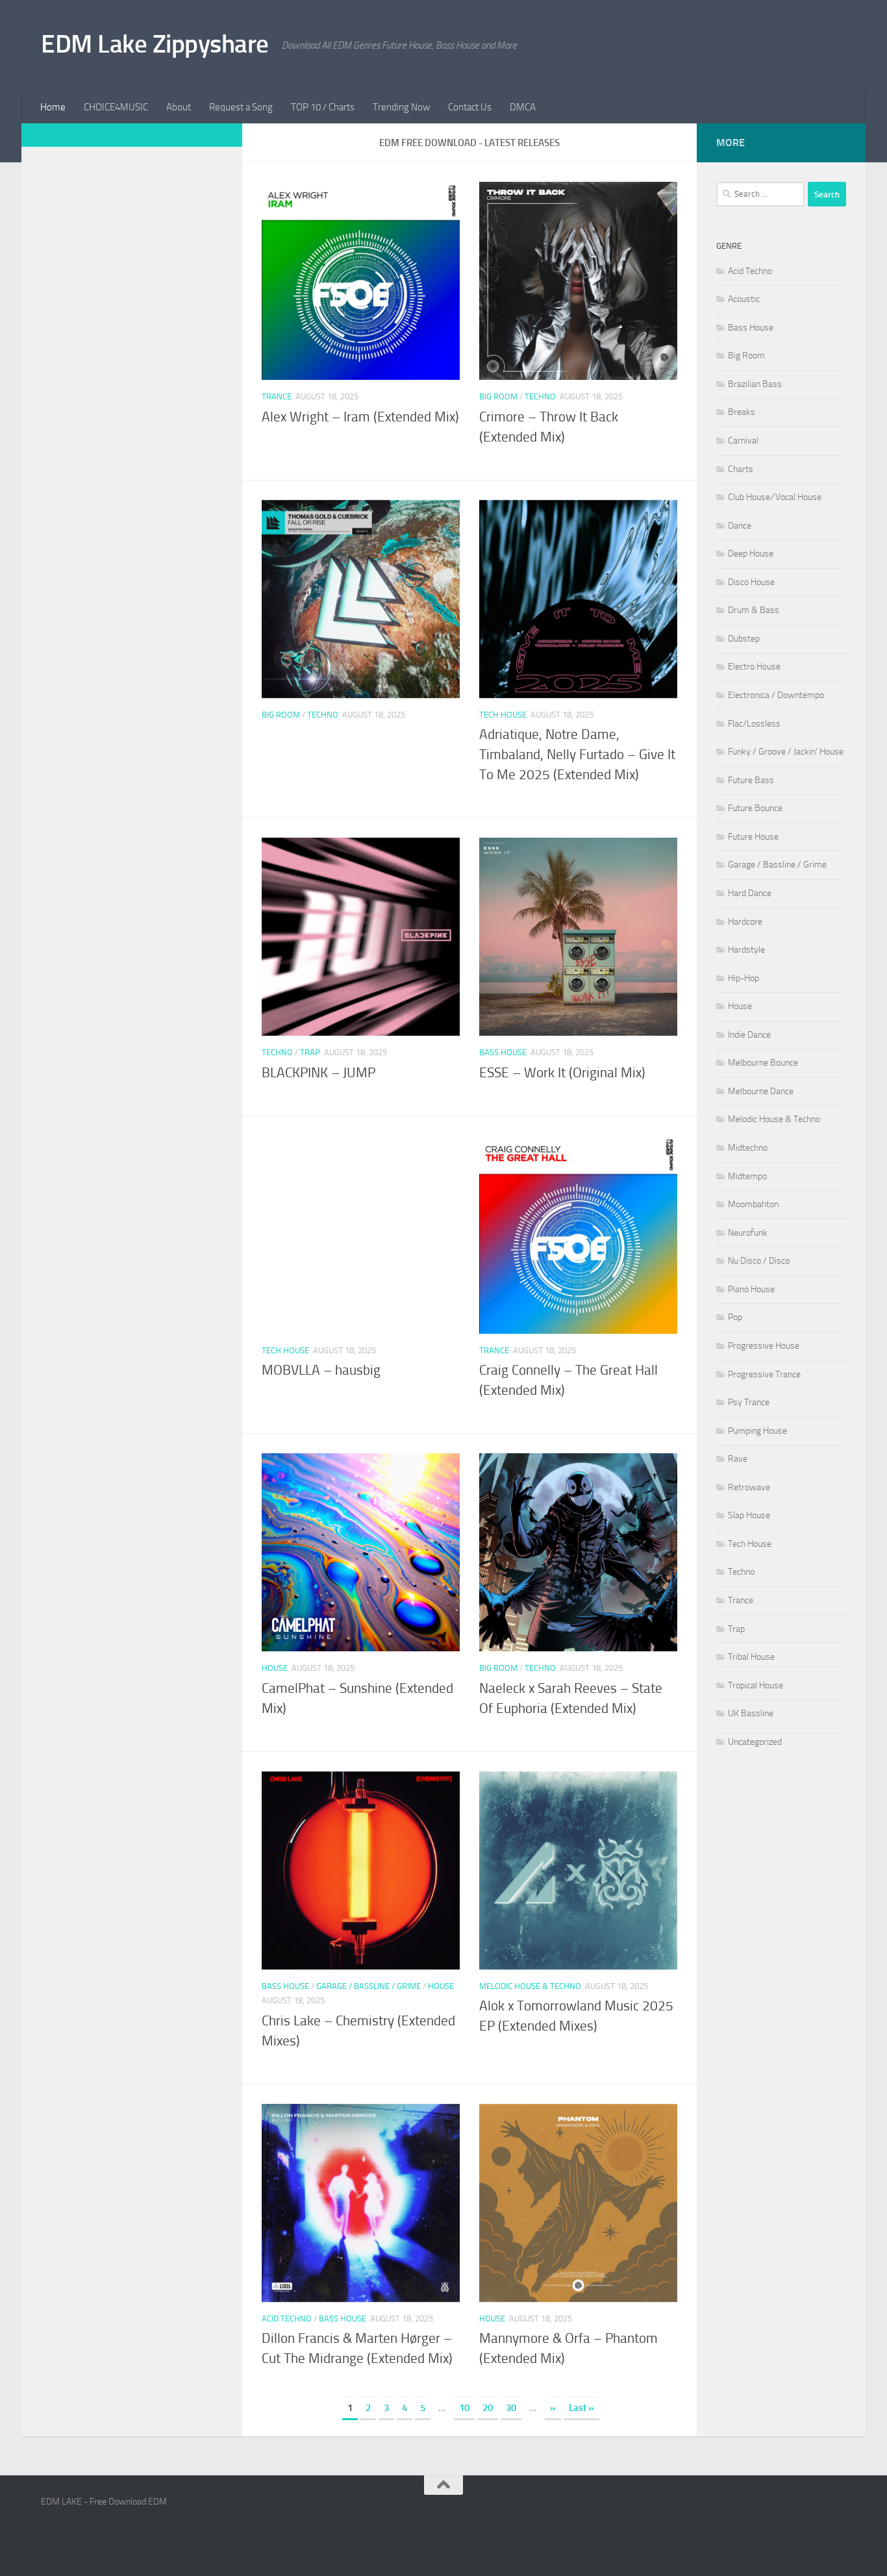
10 (464, 2408)
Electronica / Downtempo (776, 695)
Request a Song (241, 107)
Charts (741, 469)
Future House (753, 837)
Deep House (751, 554)
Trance (277, 396)
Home (53, 107)
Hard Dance (750, 893)
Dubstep (744, 639)
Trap (310, 1052)
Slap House (749, 1515)
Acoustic (744, 299)
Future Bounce (755, 808)
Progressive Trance (764, 1374)
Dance (740, 526)
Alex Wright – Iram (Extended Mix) (360, 417)
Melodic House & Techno (530, 1986)
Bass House (503, 1052)
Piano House (751, 1289)
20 (488, 2408)
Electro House (754, 667)
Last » (581, 2408)
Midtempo (747, 1176)
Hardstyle (746, 950)
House (275, 1668)
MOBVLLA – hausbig (321, 1370)
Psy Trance (749, 1402)
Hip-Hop (743, 978)
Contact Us (470, 107)
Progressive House (764, 1346)
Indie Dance (749, 1035)
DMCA (523, 107)
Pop (735, 1317)
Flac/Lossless (754, 724)
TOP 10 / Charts (323, 107)
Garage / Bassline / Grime (369, 1986)
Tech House (503, 715)
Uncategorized (755, 1742)
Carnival (743, 441)
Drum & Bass (754, 610)
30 (511, 2408)
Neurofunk (748, 1233)
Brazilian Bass (755, 384)
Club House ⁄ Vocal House (775, 497)
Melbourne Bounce (763, 1063)
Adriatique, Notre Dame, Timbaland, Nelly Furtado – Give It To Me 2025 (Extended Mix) (577, 755)
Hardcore (745, 922)
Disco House (751, 582)
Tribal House (751, 1657)
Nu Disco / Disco (759, 1261)
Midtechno (748, 1148)
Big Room (498, 396)
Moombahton (753, 1204)
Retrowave (749, 1487)
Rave (738, 1459)
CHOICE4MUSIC (116, 107)
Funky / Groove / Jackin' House (786, 752)
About (179, 107)
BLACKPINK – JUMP (319, 1073)
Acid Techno (287, 2319)
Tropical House (756, 1685)
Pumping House (757, 1431)
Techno (540, 396)
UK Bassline (751, 1713)
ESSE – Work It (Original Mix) (562, 1073)
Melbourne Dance (761, 1091)
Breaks (742, 412)
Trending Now (401, 107)
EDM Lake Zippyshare (155, 44)
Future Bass (751, 780)
